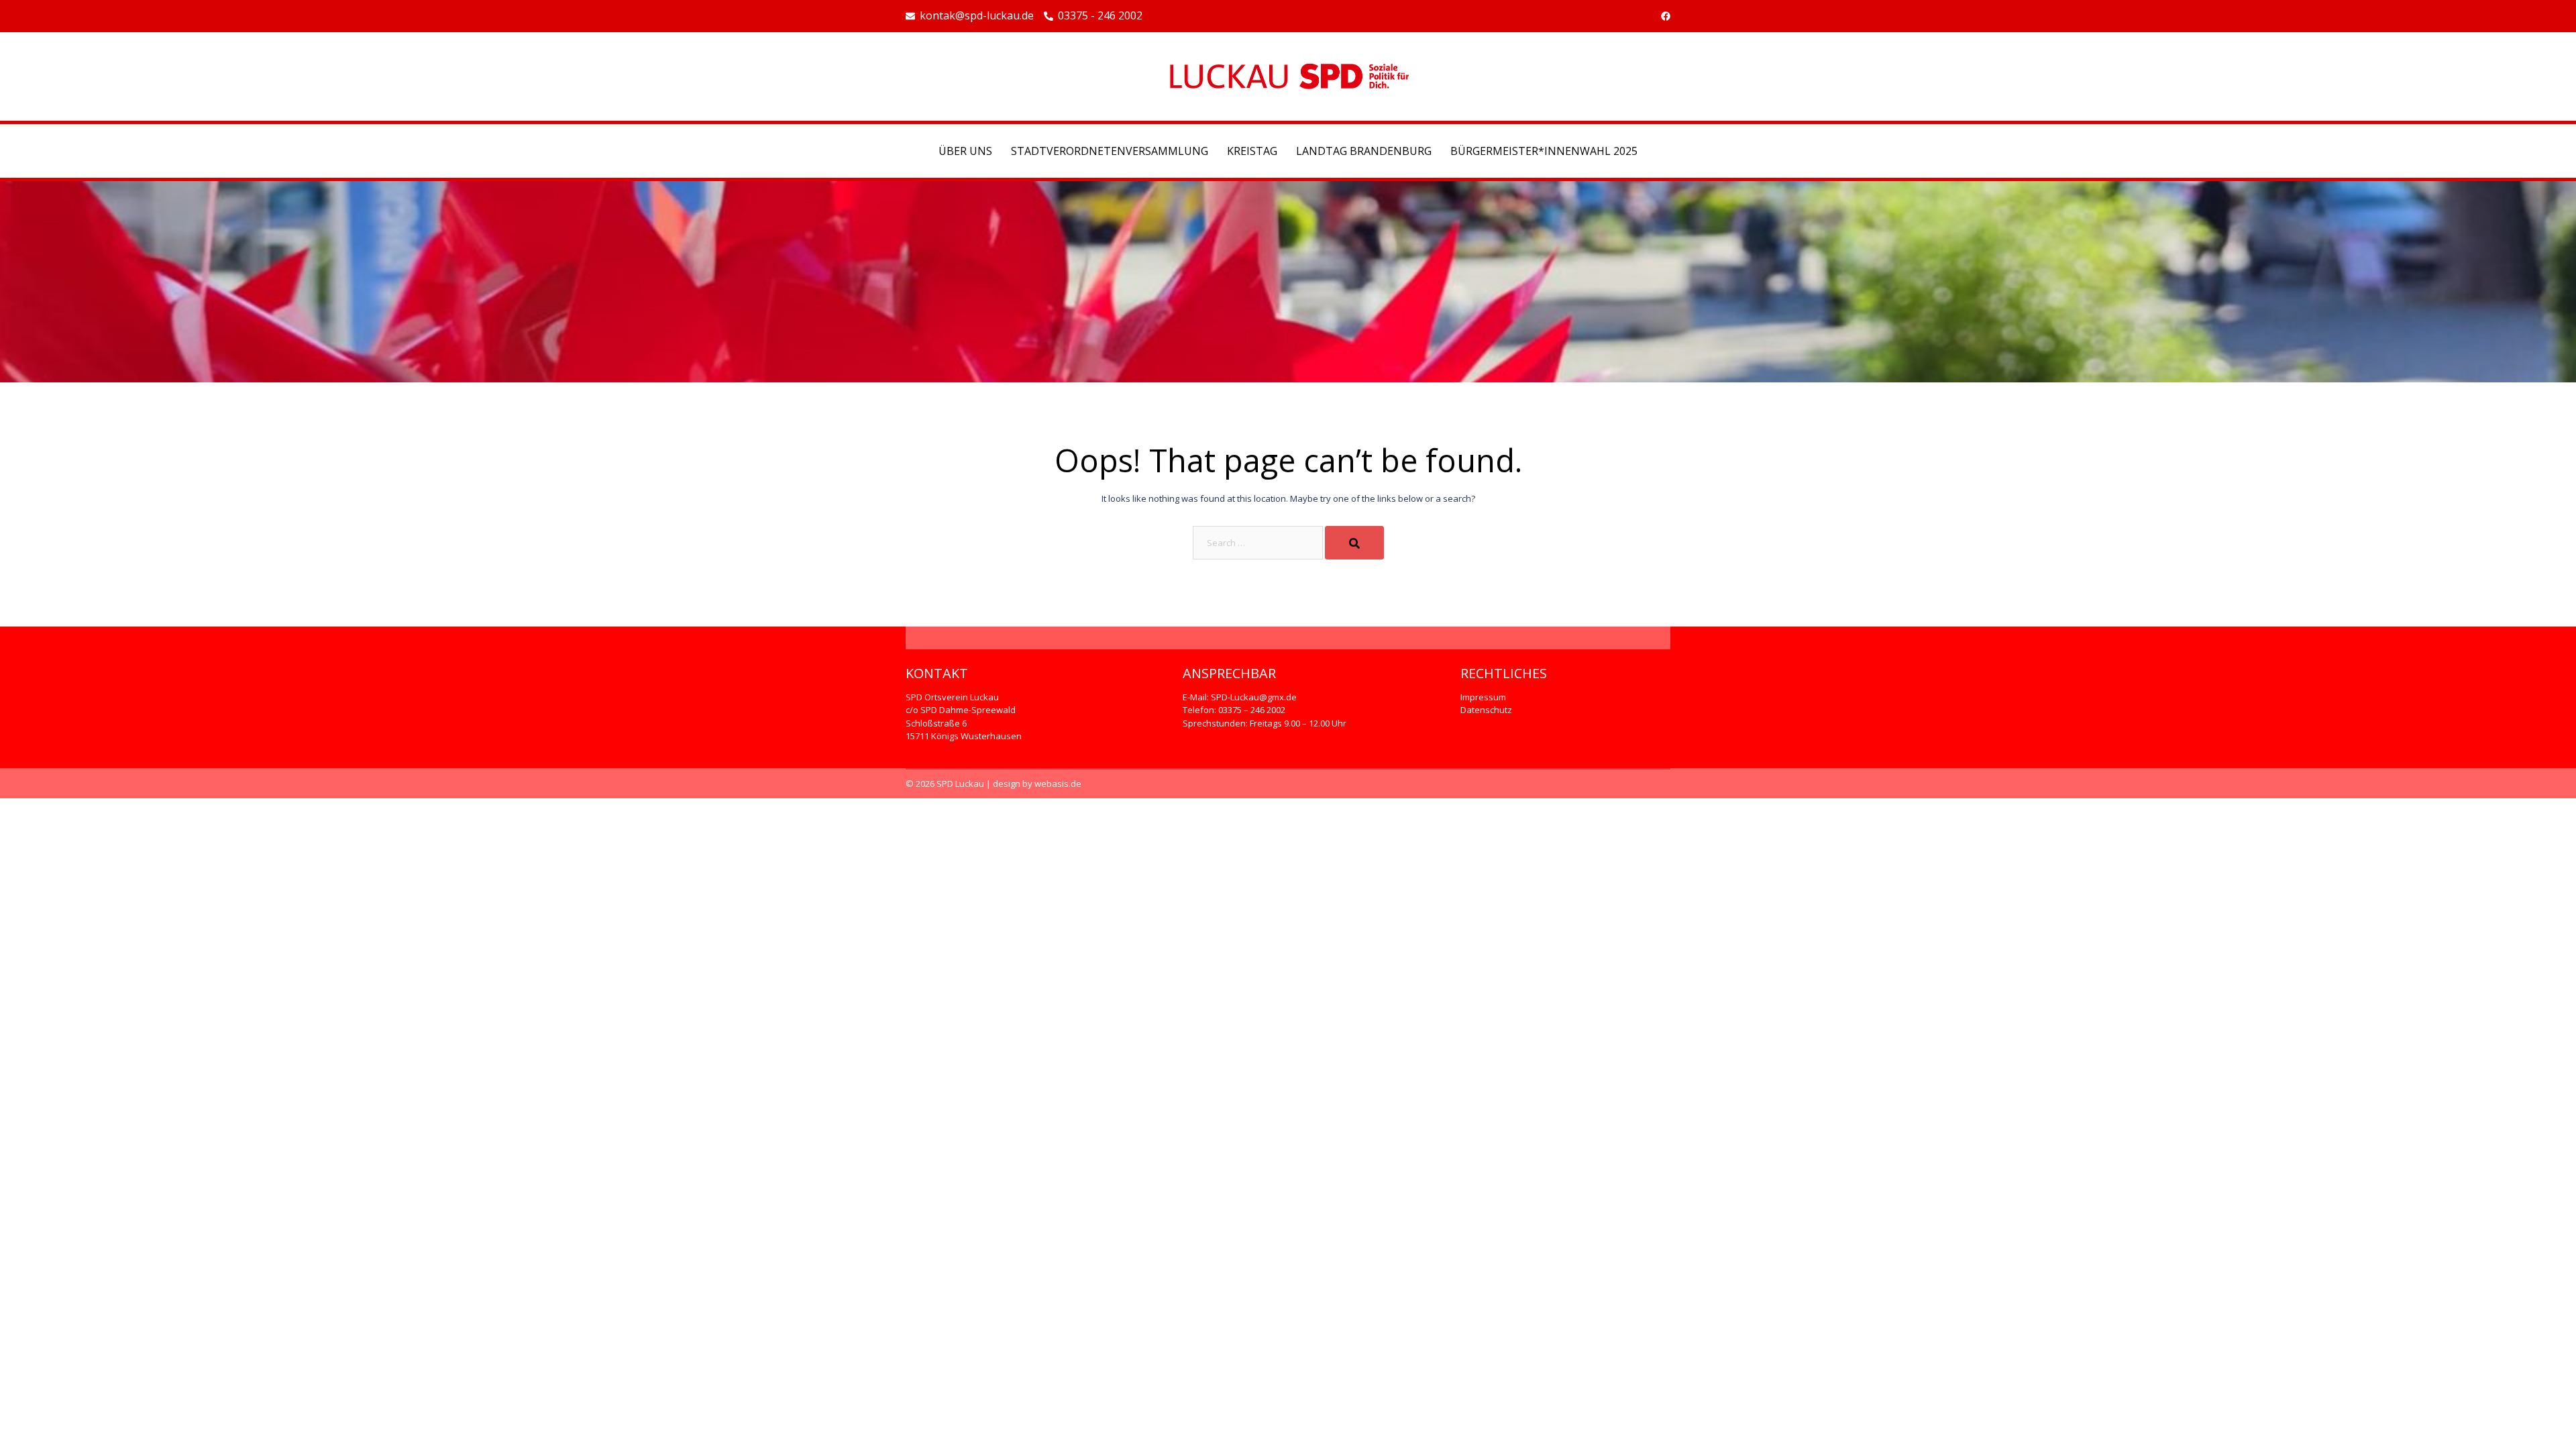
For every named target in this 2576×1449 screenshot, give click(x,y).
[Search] (1354, 543)
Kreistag (1252, 151)
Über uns (965, 151)
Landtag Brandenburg (1364, 151)
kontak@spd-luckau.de (977, 16)
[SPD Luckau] (1288, 75)
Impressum (1483, 697)
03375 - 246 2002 (1100, 16)
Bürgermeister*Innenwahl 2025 (1544, 151)
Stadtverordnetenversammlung (1110, 151)
